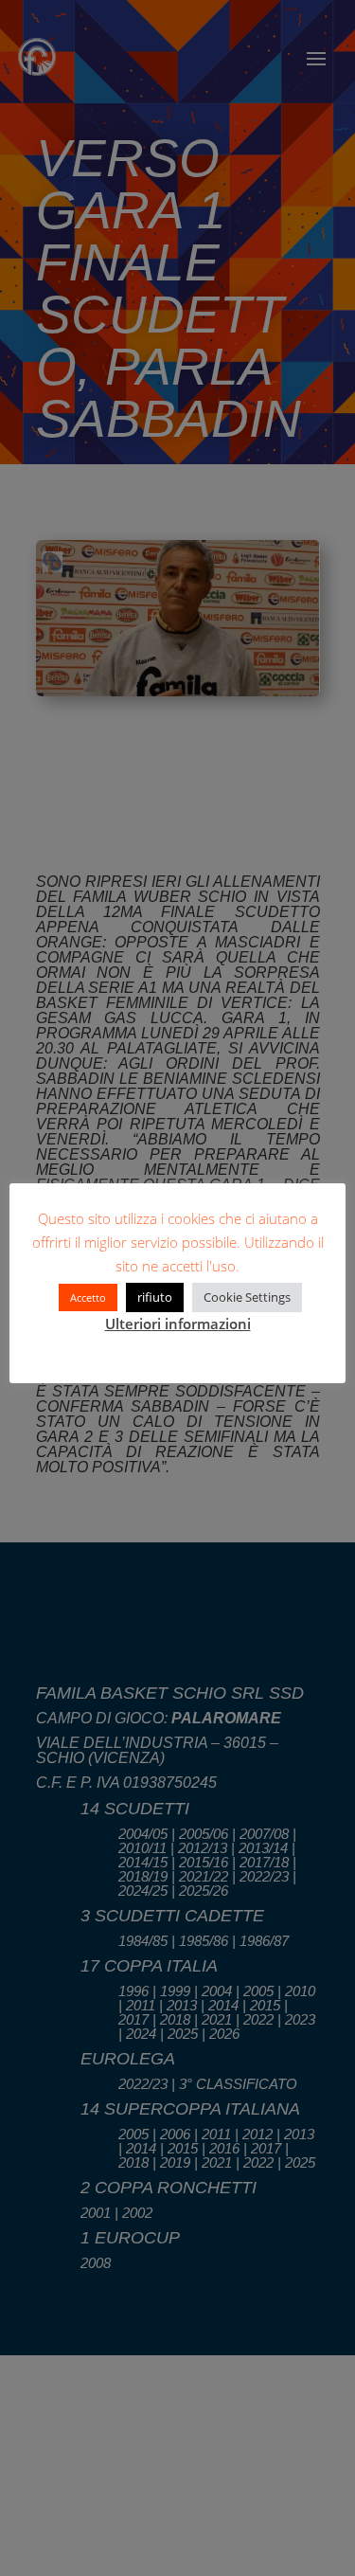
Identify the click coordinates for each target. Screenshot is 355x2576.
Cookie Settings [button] (247, 1297)
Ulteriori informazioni (178, 1324)
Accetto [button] (88, 1297)
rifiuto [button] (155, 1297)
